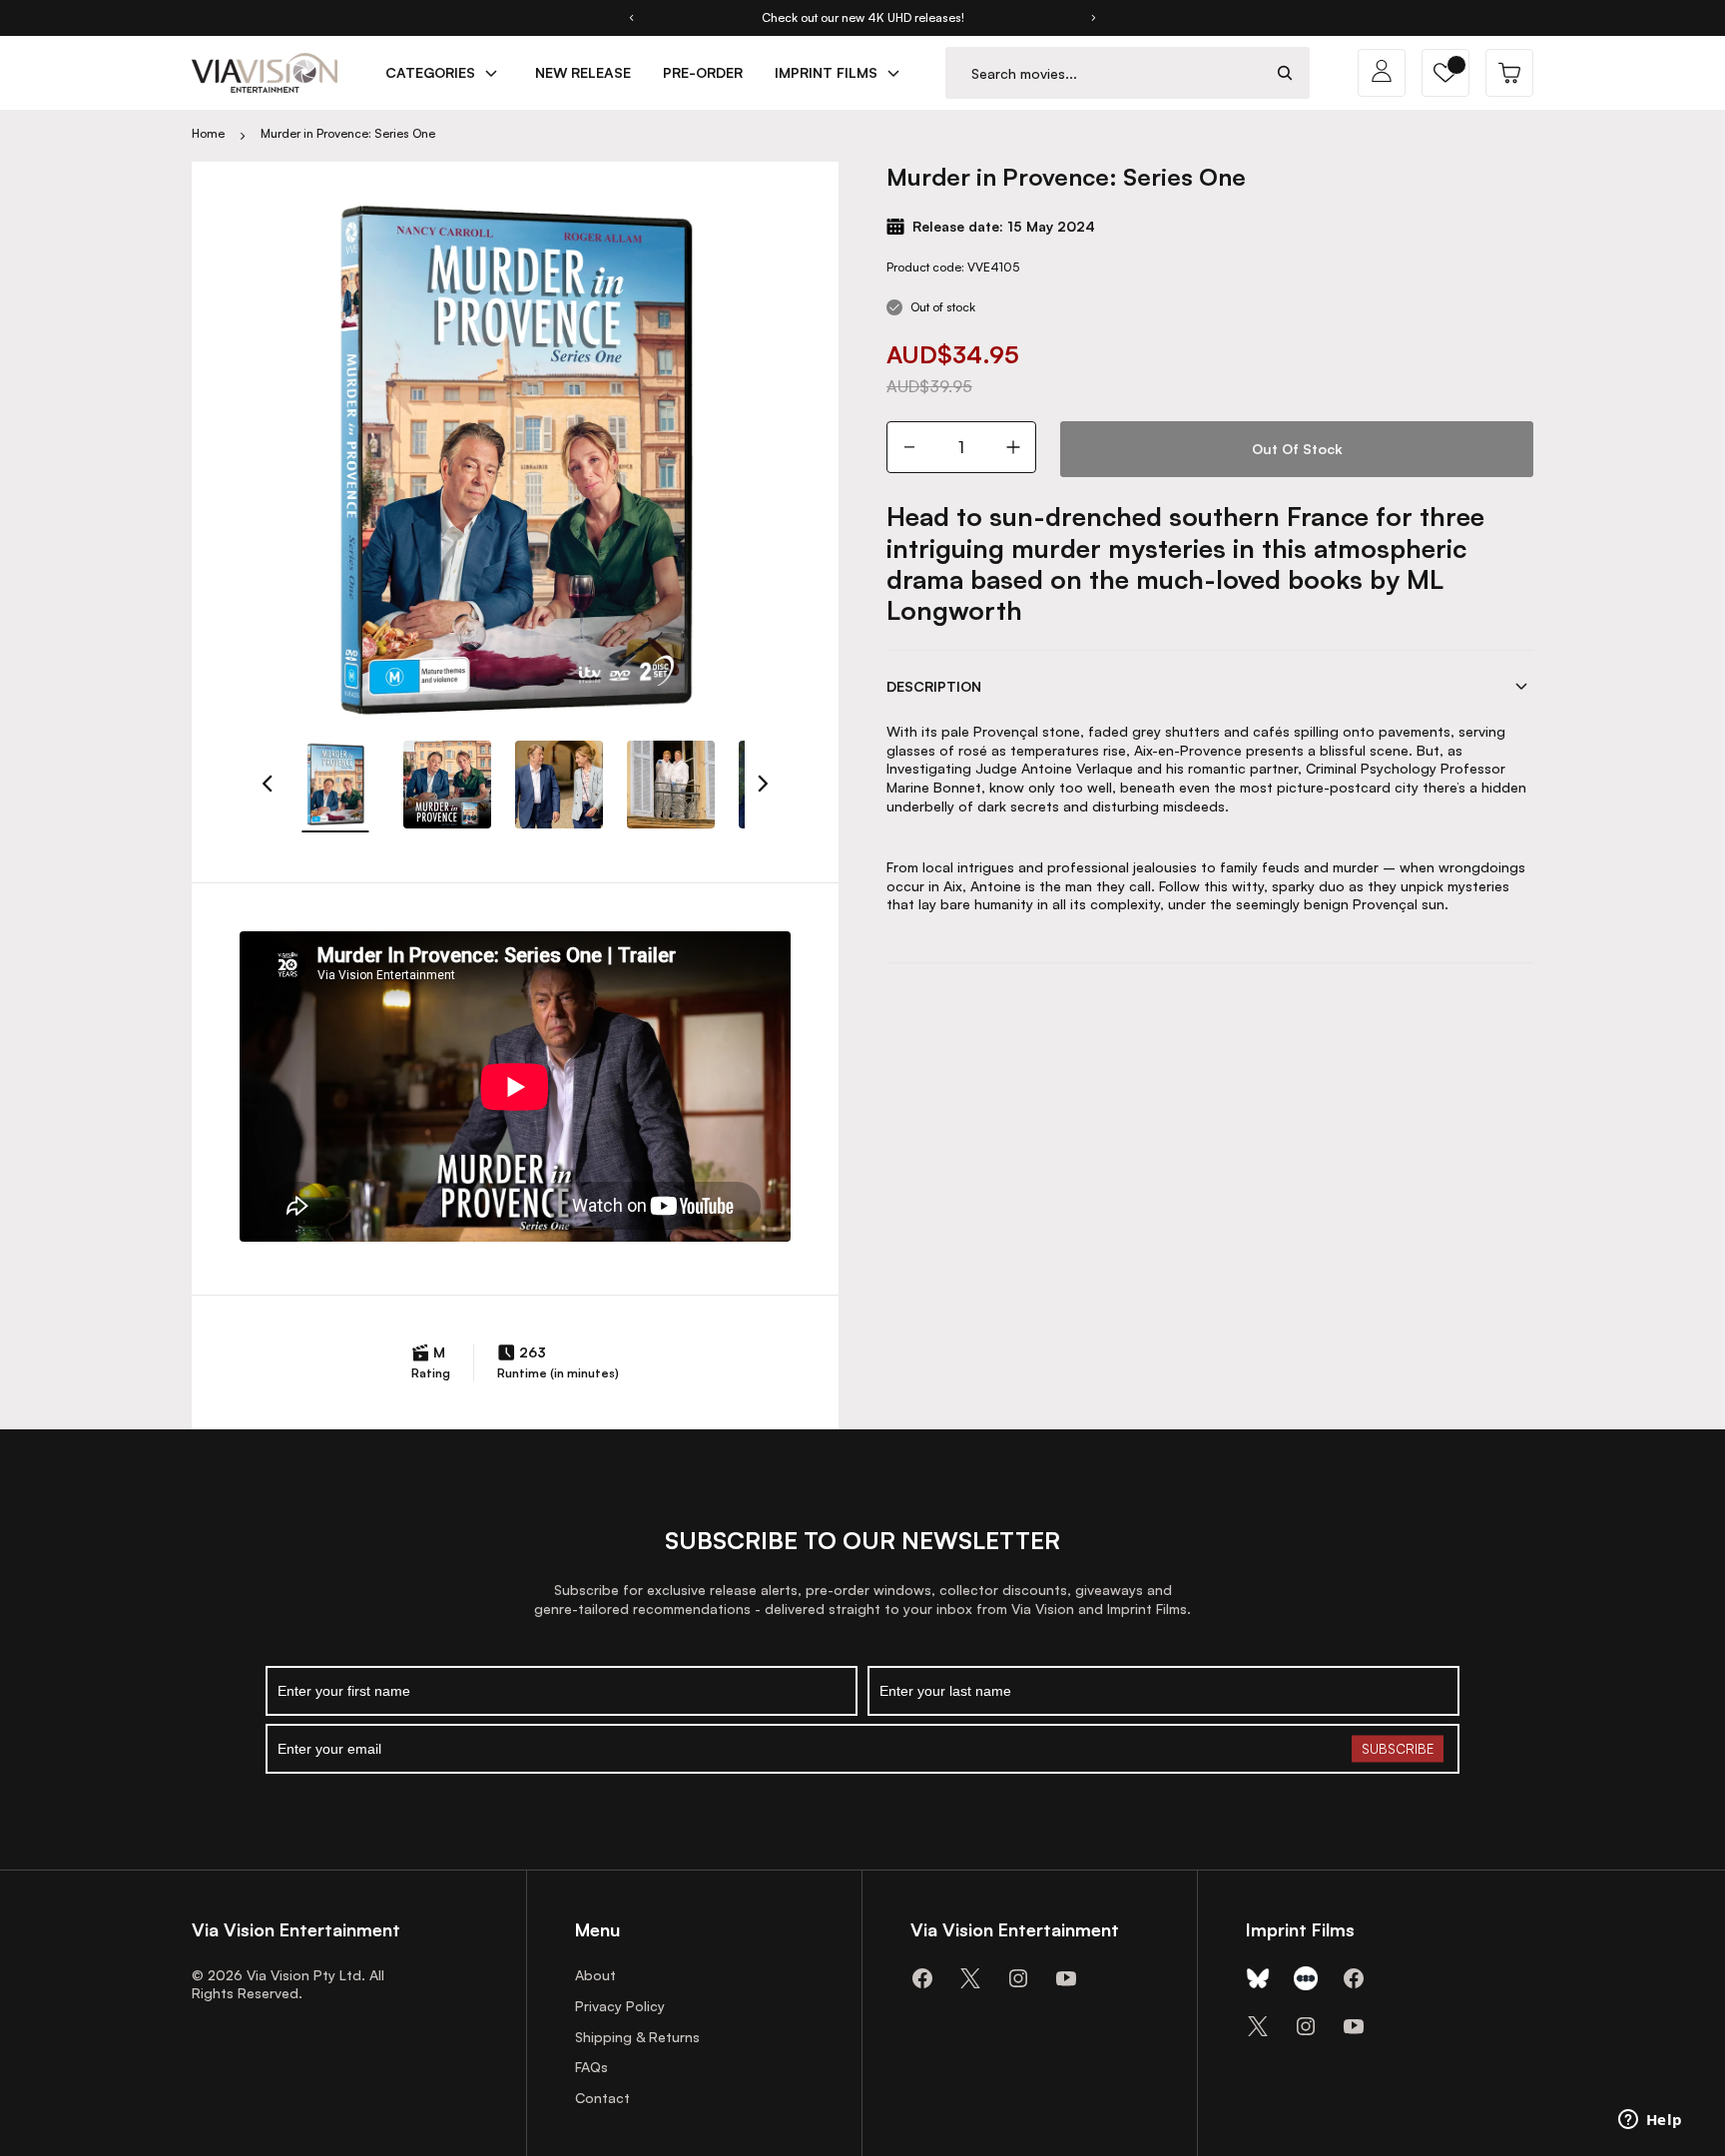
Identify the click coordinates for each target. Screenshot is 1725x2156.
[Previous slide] (631, 18)
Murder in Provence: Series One (348, 133)
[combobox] (1104, 73)
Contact (602, 2098)
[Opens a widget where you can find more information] (1650, 2121)
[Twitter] (970, 1978)
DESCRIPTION (934, 686)
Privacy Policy (620, 2006)
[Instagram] (1018, 1978)
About (595, 1975)
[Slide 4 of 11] (671, 785)
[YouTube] (1066, 1978)
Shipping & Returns (637, 2037)
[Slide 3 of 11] (559, 785)
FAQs (591, 2067)
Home (208, 133)
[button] (1445, 73)
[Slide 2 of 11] (447, 785)
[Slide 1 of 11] (335, 785)
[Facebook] (922, 1978)
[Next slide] (1094, 18)
